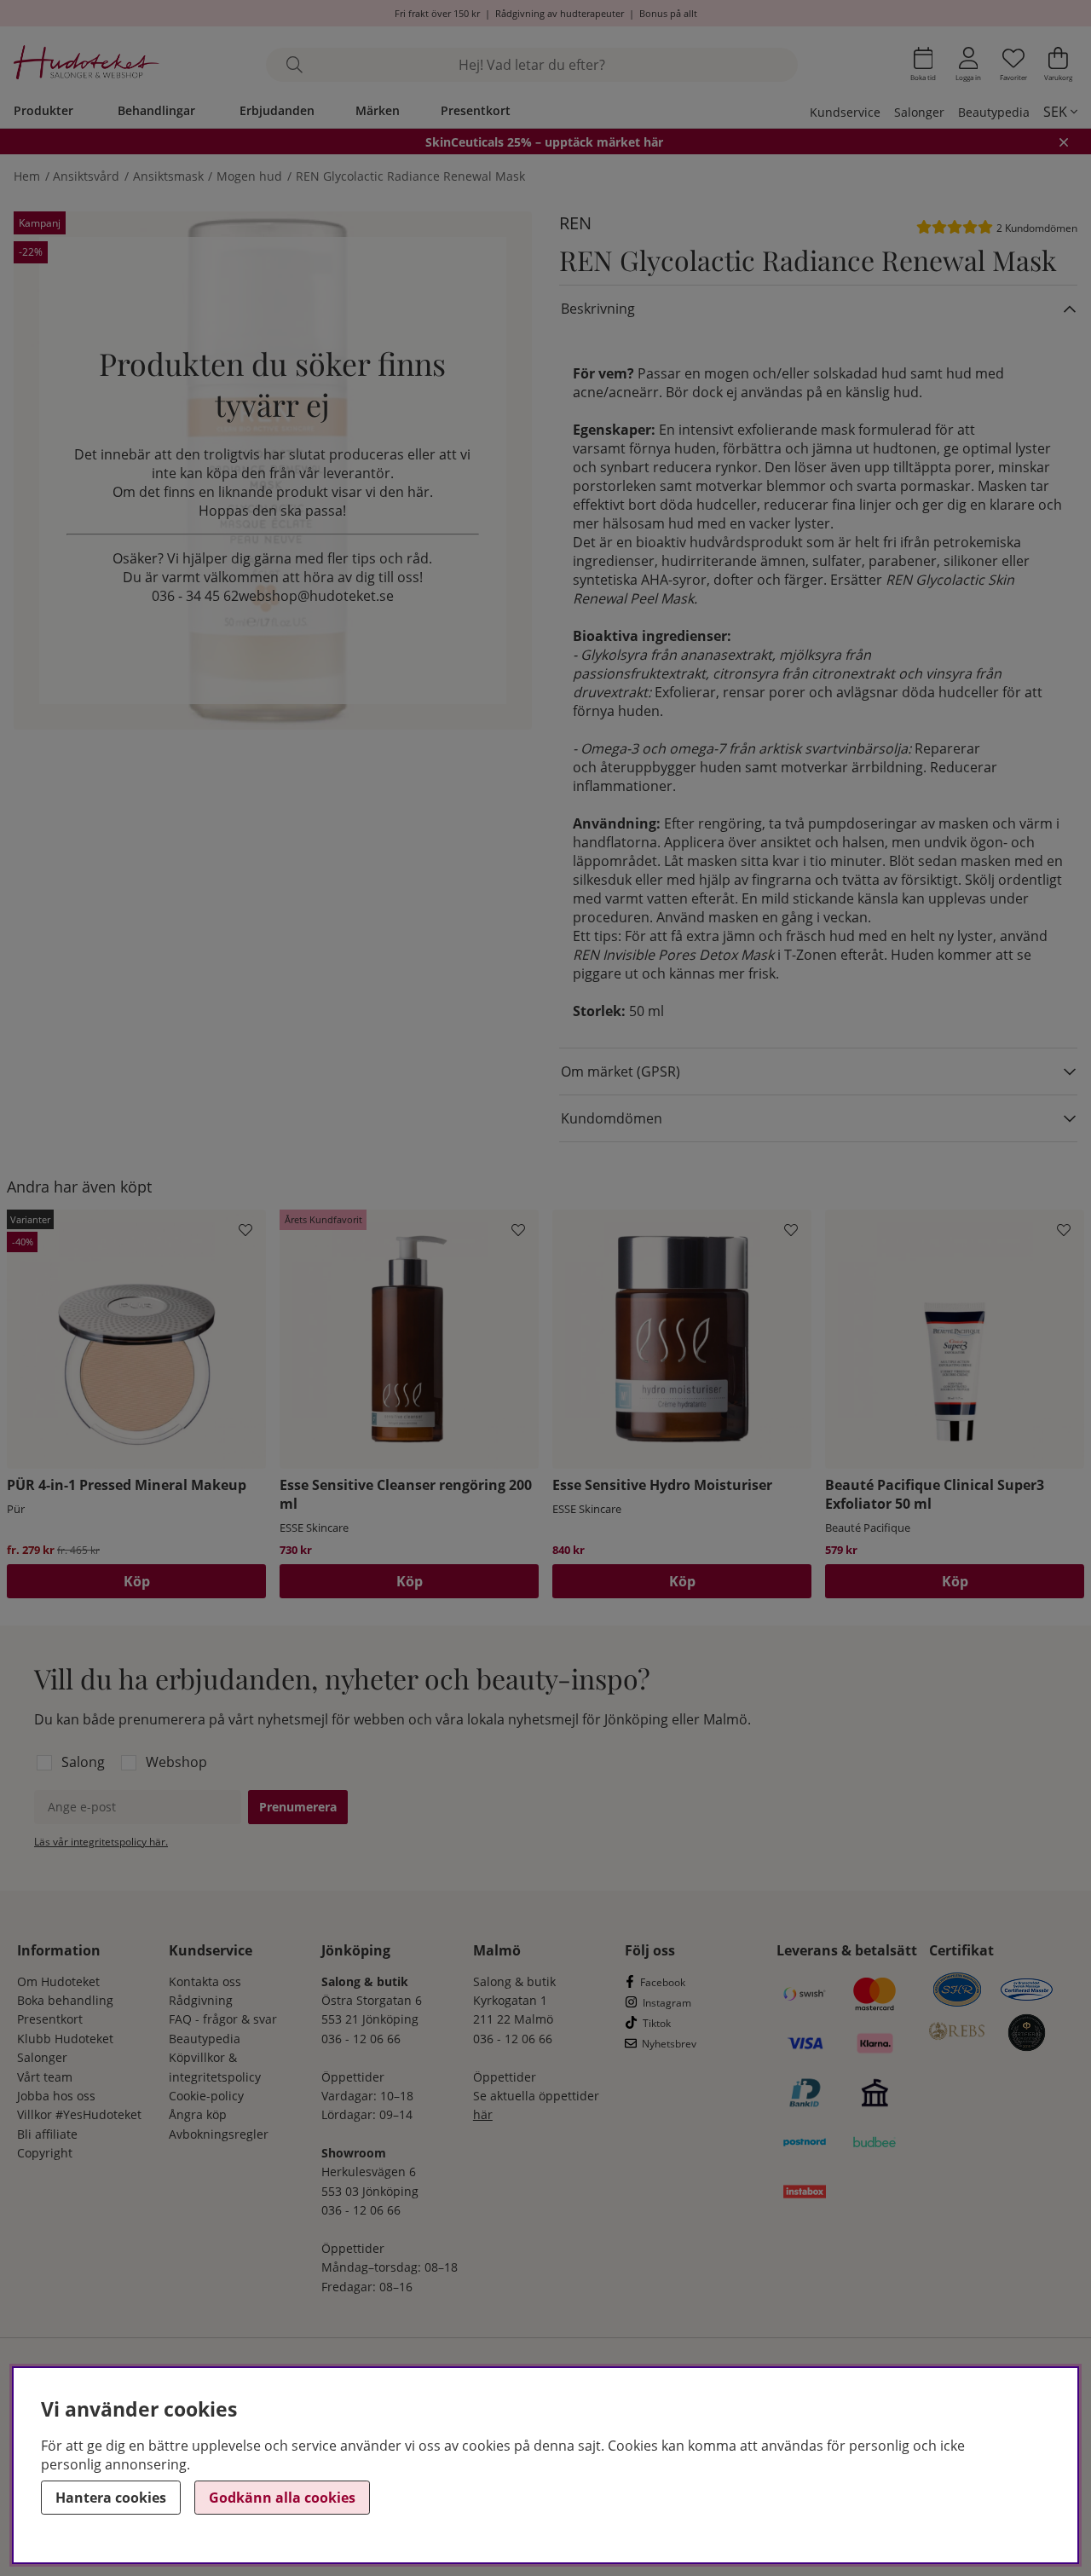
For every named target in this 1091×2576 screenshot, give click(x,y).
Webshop (176, 1762)
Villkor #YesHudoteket (79, 2114)
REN (575, 223)
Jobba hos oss (56, 2096)
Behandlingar (156, 110)
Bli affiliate (47, 2134)
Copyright (45, 2153)
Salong (83, 1762)
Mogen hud (249, 176)
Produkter (43, 110)
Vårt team (45, 2077)
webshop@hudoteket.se (316, 596)
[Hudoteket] (87, 64)
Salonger (919, 112)
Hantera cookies (111, 2498)
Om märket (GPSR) (621, 1071)
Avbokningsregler (219, 2134)
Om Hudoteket (58, 1981)
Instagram (667, 2003)
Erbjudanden (277, 110)
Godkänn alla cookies (282, 2498)
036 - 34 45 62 (195, 596)
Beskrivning (598, 309)
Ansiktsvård (86, 176)
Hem (27, 176)
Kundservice (845, 112)
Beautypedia (994, 112)
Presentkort (476, 110)
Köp (137, 1581)
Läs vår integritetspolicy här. (101, 1842)
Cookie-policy (206, 2096)
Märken (378, 110)
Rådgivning (201, 2000)
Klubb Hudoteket (65, 2039)
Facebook (663, 1982)
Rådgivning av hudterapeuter (560, 13)
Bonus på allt (668, 13)
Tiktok (657, 2023)
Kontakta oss (205, 1981)
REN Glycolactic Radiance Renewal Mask (410, 176)
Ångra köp (198, 2114)
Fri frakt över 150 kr (437, 13)
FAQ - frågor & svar (223, 2019)
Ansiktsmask (168, 176)
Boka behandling (65, 2000)
